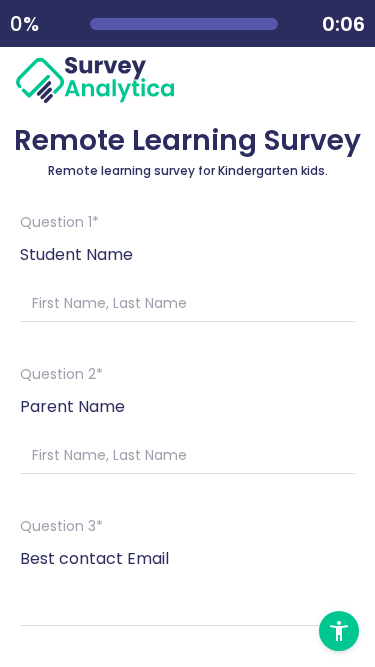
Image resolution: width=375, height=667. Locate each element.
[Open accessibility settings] (339, 631)
